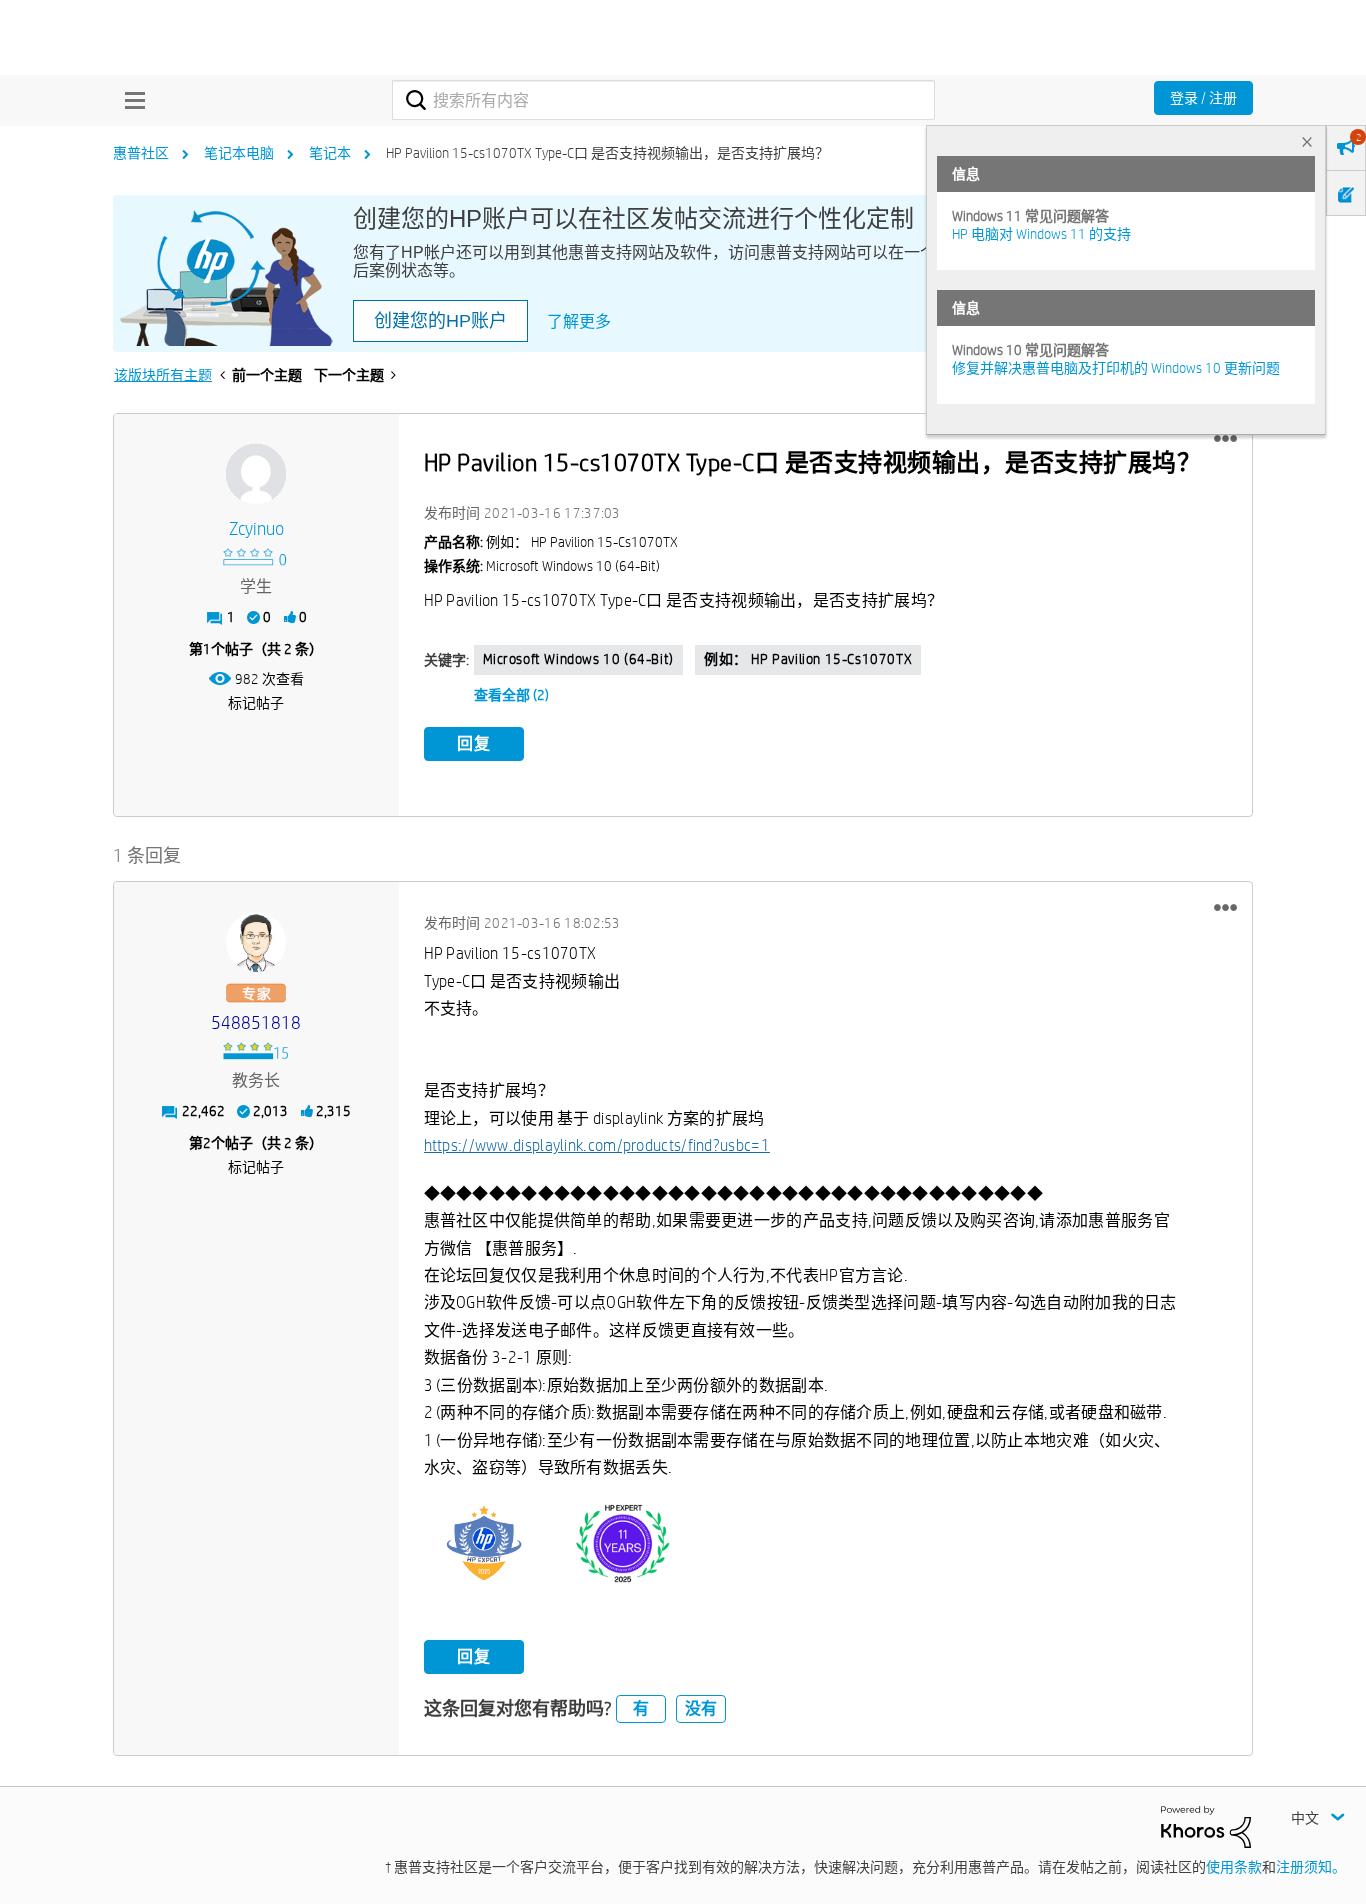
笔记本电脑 (239, 153)
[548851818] (256, 942)
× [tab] (1307, 141)
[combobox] (663, 100)
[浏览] (130, 100)
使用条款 (1234, 1867)
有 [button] (641, 1708)
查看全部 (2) (511, 695)
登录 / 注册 (1203, 98)
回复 (474, 743)
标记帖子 (256, 703)
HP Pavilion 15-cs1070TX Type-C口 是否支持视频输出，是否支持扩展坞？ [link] (607, 153)
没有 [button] (701, 1708)
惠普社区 (141, 153)
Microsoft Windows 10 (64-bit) (578, 659)
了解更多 (579, 321)
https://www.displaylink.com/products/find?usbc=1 (597, 1145)
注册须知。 (1311, 1867)
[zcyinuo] (256, 474)
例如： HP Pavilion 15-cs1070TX (808, 659)
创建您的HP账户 (440, 321)
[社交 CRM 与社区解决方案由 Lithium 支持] (1206, 1825)
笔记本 (330, 153)
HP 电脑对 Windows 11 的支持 (1041, 234)
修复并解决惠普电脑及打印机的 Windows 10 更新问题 (1116, 368)
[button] (1225, 439)
